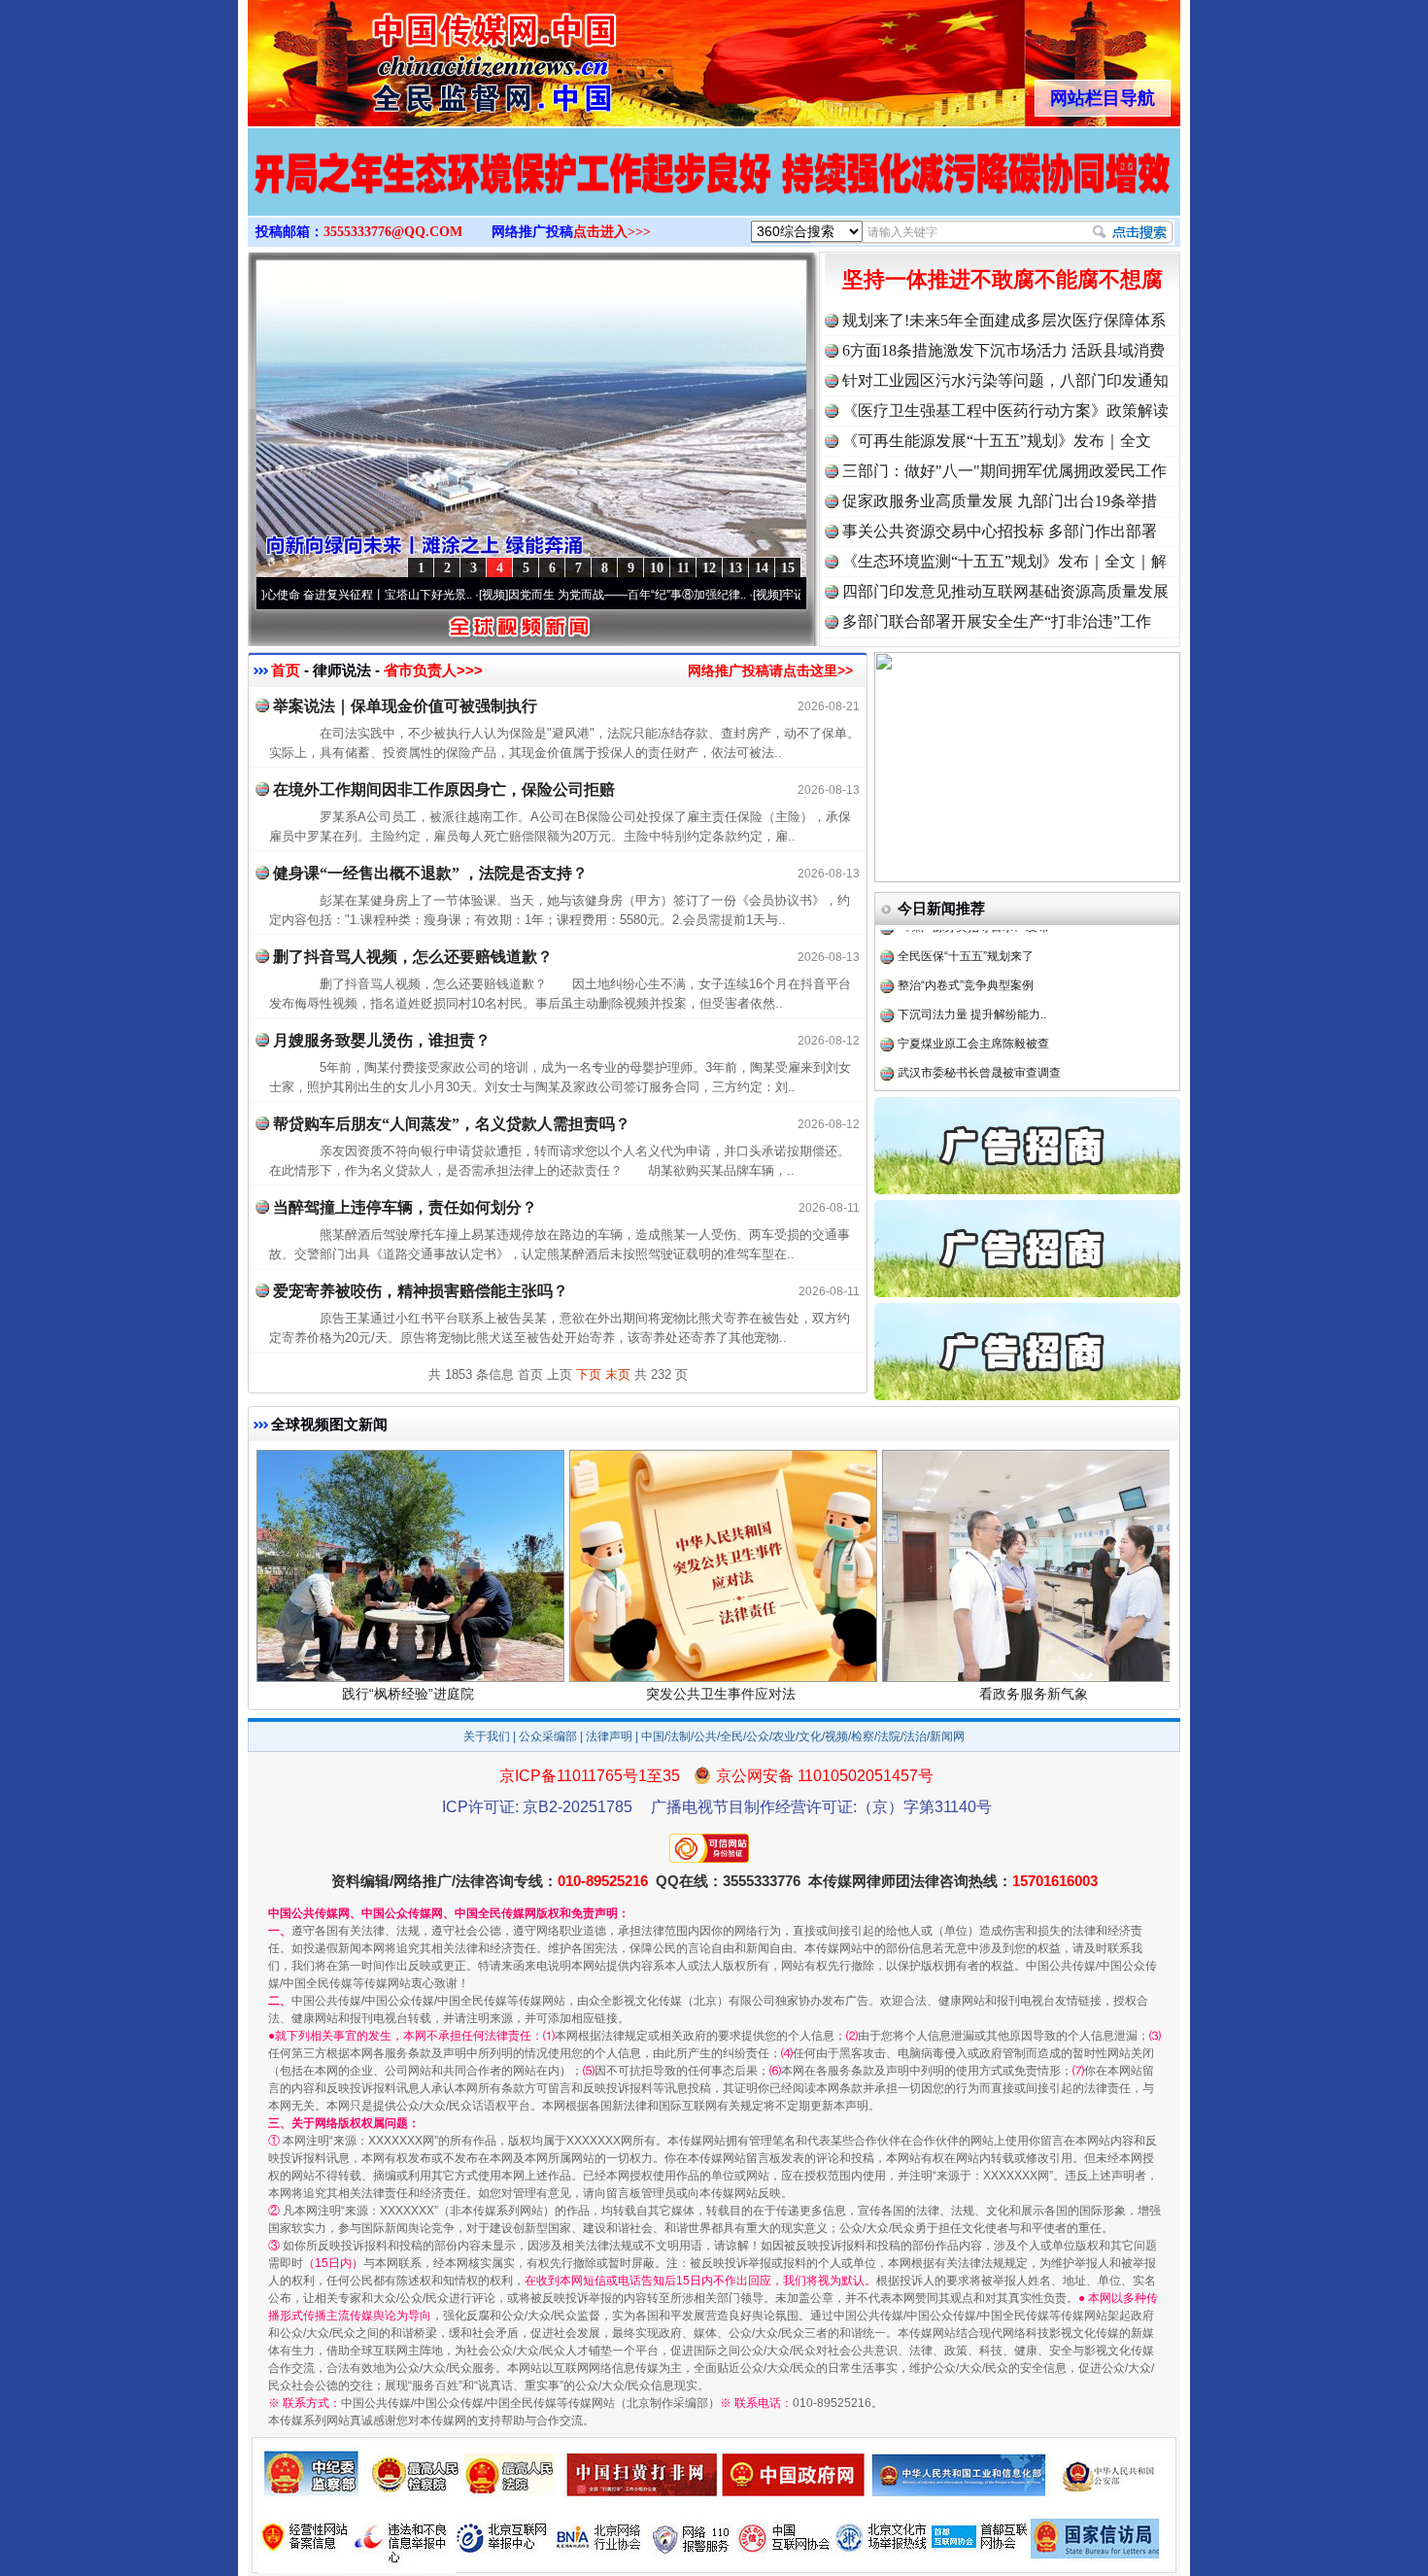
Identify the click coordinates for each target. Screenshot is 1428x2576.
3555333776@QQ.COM (393, 232)
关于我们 (487, 1736)
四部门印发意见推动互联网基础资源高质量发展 (1005, 591)
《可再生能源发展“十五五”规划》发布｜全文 (997, 441)
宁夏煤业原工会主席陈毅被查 (973, 1001)
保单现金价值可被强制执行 (968, 1059)
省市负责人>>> (433, 670)
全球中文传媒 (408, 56)
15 (788, 568)
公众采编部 (548, 1736)
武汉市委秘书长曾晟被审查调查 (979, 1030)
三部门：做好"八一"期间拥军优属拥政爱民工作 (1004, 471)
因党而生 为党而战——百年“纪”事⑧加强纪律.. (559, 595)
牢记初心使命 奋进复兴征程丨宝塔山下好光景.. (283, 595)
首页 (286, 670)
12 (709, 568)
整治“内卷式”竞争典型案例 (966, 943)
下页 (589, 1374)
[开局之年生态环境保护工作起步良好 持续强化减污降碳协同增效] (714, 192)
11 (683, 568)
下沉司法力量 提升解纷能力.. (972, 972)
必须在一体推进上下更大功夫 (973, 1088)
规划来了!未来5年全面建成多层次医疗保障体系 (1004, 320)
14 (762, 568)
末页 (618, 1374)
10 (657, 568)
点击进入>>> (612, 232)
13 (735, 568)
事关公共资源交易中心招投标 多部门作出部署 (1000, 531)
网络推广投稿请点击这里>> (770, 670)
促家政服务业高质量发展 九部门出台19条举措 (1000, 501)
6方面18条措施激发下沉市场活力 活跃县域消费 (1003, 350)
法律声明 (609, 1736)
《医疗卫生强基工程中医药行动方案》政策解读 (1005, 411)
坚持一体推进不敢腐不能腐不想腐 (1003, 279)
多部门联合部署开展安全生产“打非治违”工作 (997, 621)
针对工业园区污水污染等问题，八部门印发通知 (1005, 380)
